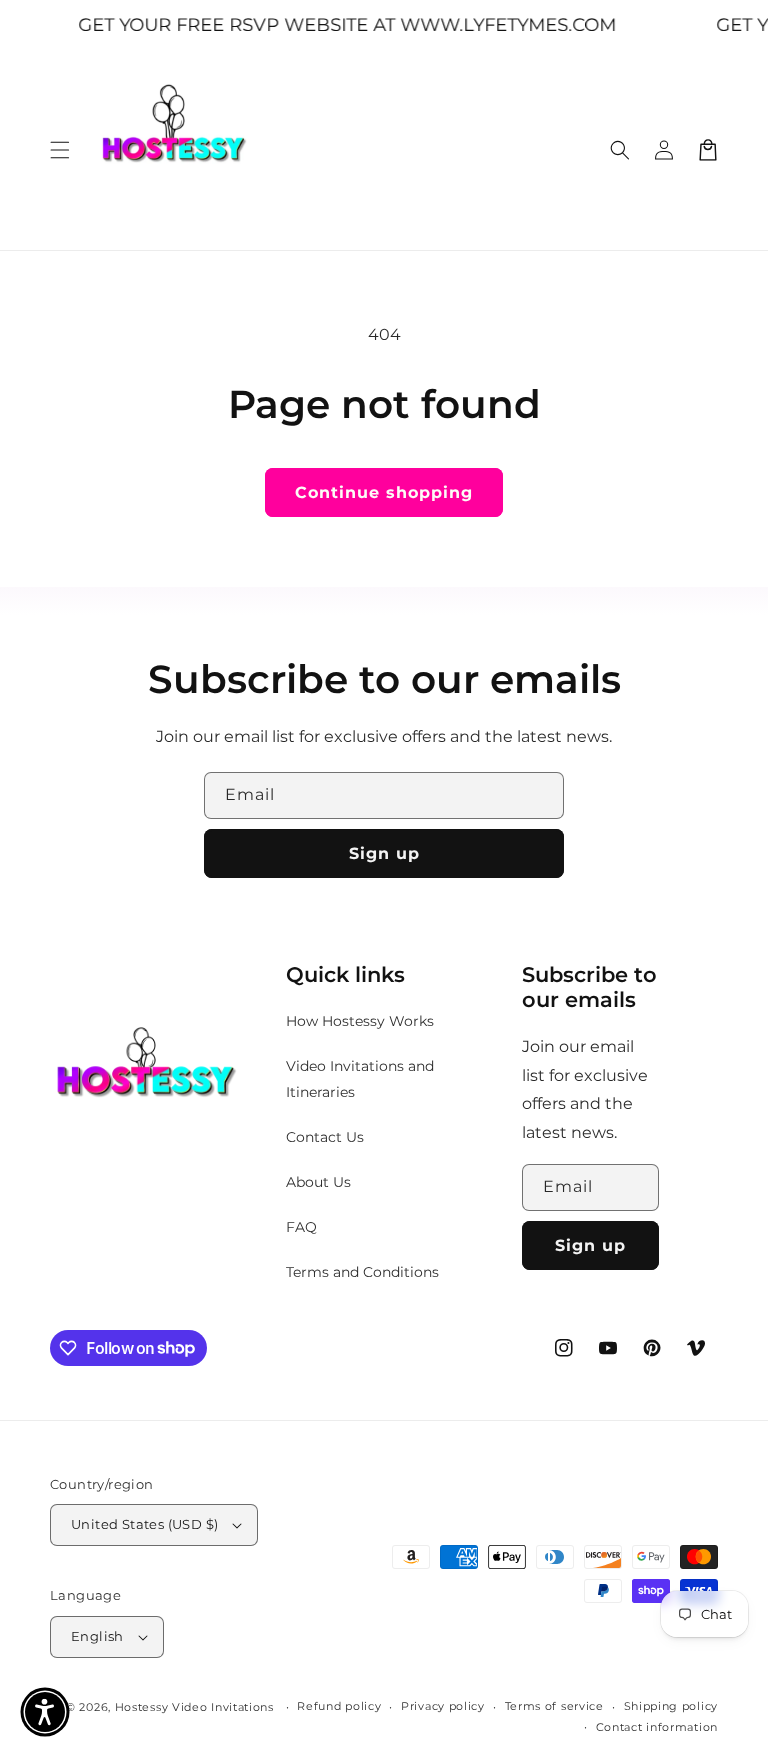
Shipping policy (671, 1706)
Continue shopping (384, 492)
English (97, 1636)
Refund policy (339, 1706)
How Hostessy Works (360, 1021)
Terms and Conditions (362, 1272)
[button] (60, 150)
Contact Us (325, 1137)
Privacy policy (443, 1706)
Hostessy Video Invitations (196, 1707)
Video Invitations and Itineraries (360, 1078)
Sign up (384, 853)
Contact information (657, 1727)
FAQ (301, 1227)
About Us (318, 1182)
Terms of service (554, 1706)
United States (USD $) (144, 1524)
